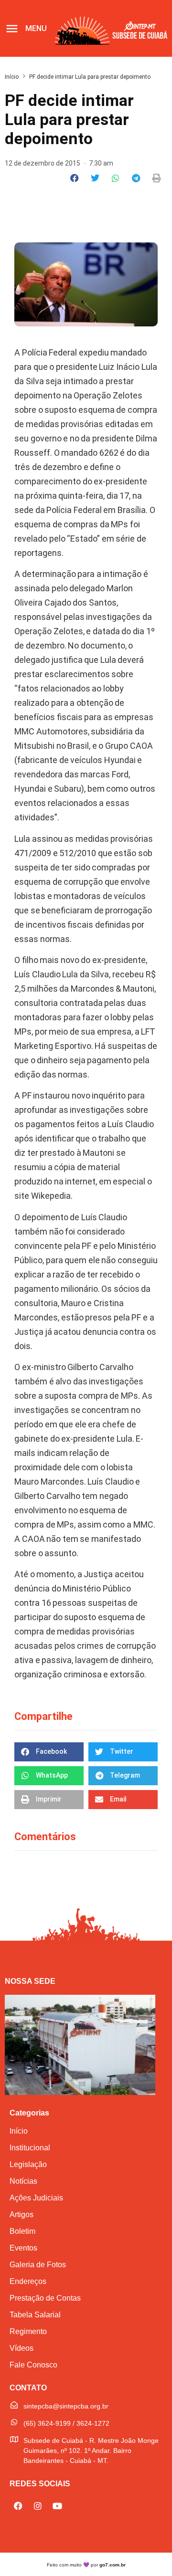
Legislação (28, 2164)
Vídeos (21, 2348)
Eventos (23, 2248)
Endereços (28, 2281)
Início (12, 77)
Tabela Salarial (35, 2315)
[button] (75, 178)
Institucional (30, 2148)
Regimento (28, 2331)
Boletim (22, 2231)
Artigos (21, 2215)
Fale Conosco (33, 2365)
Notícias (23, 2181)
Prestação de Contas (45, 2298)
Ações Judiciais (36, 2198)
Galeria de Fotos (38, 2265)
